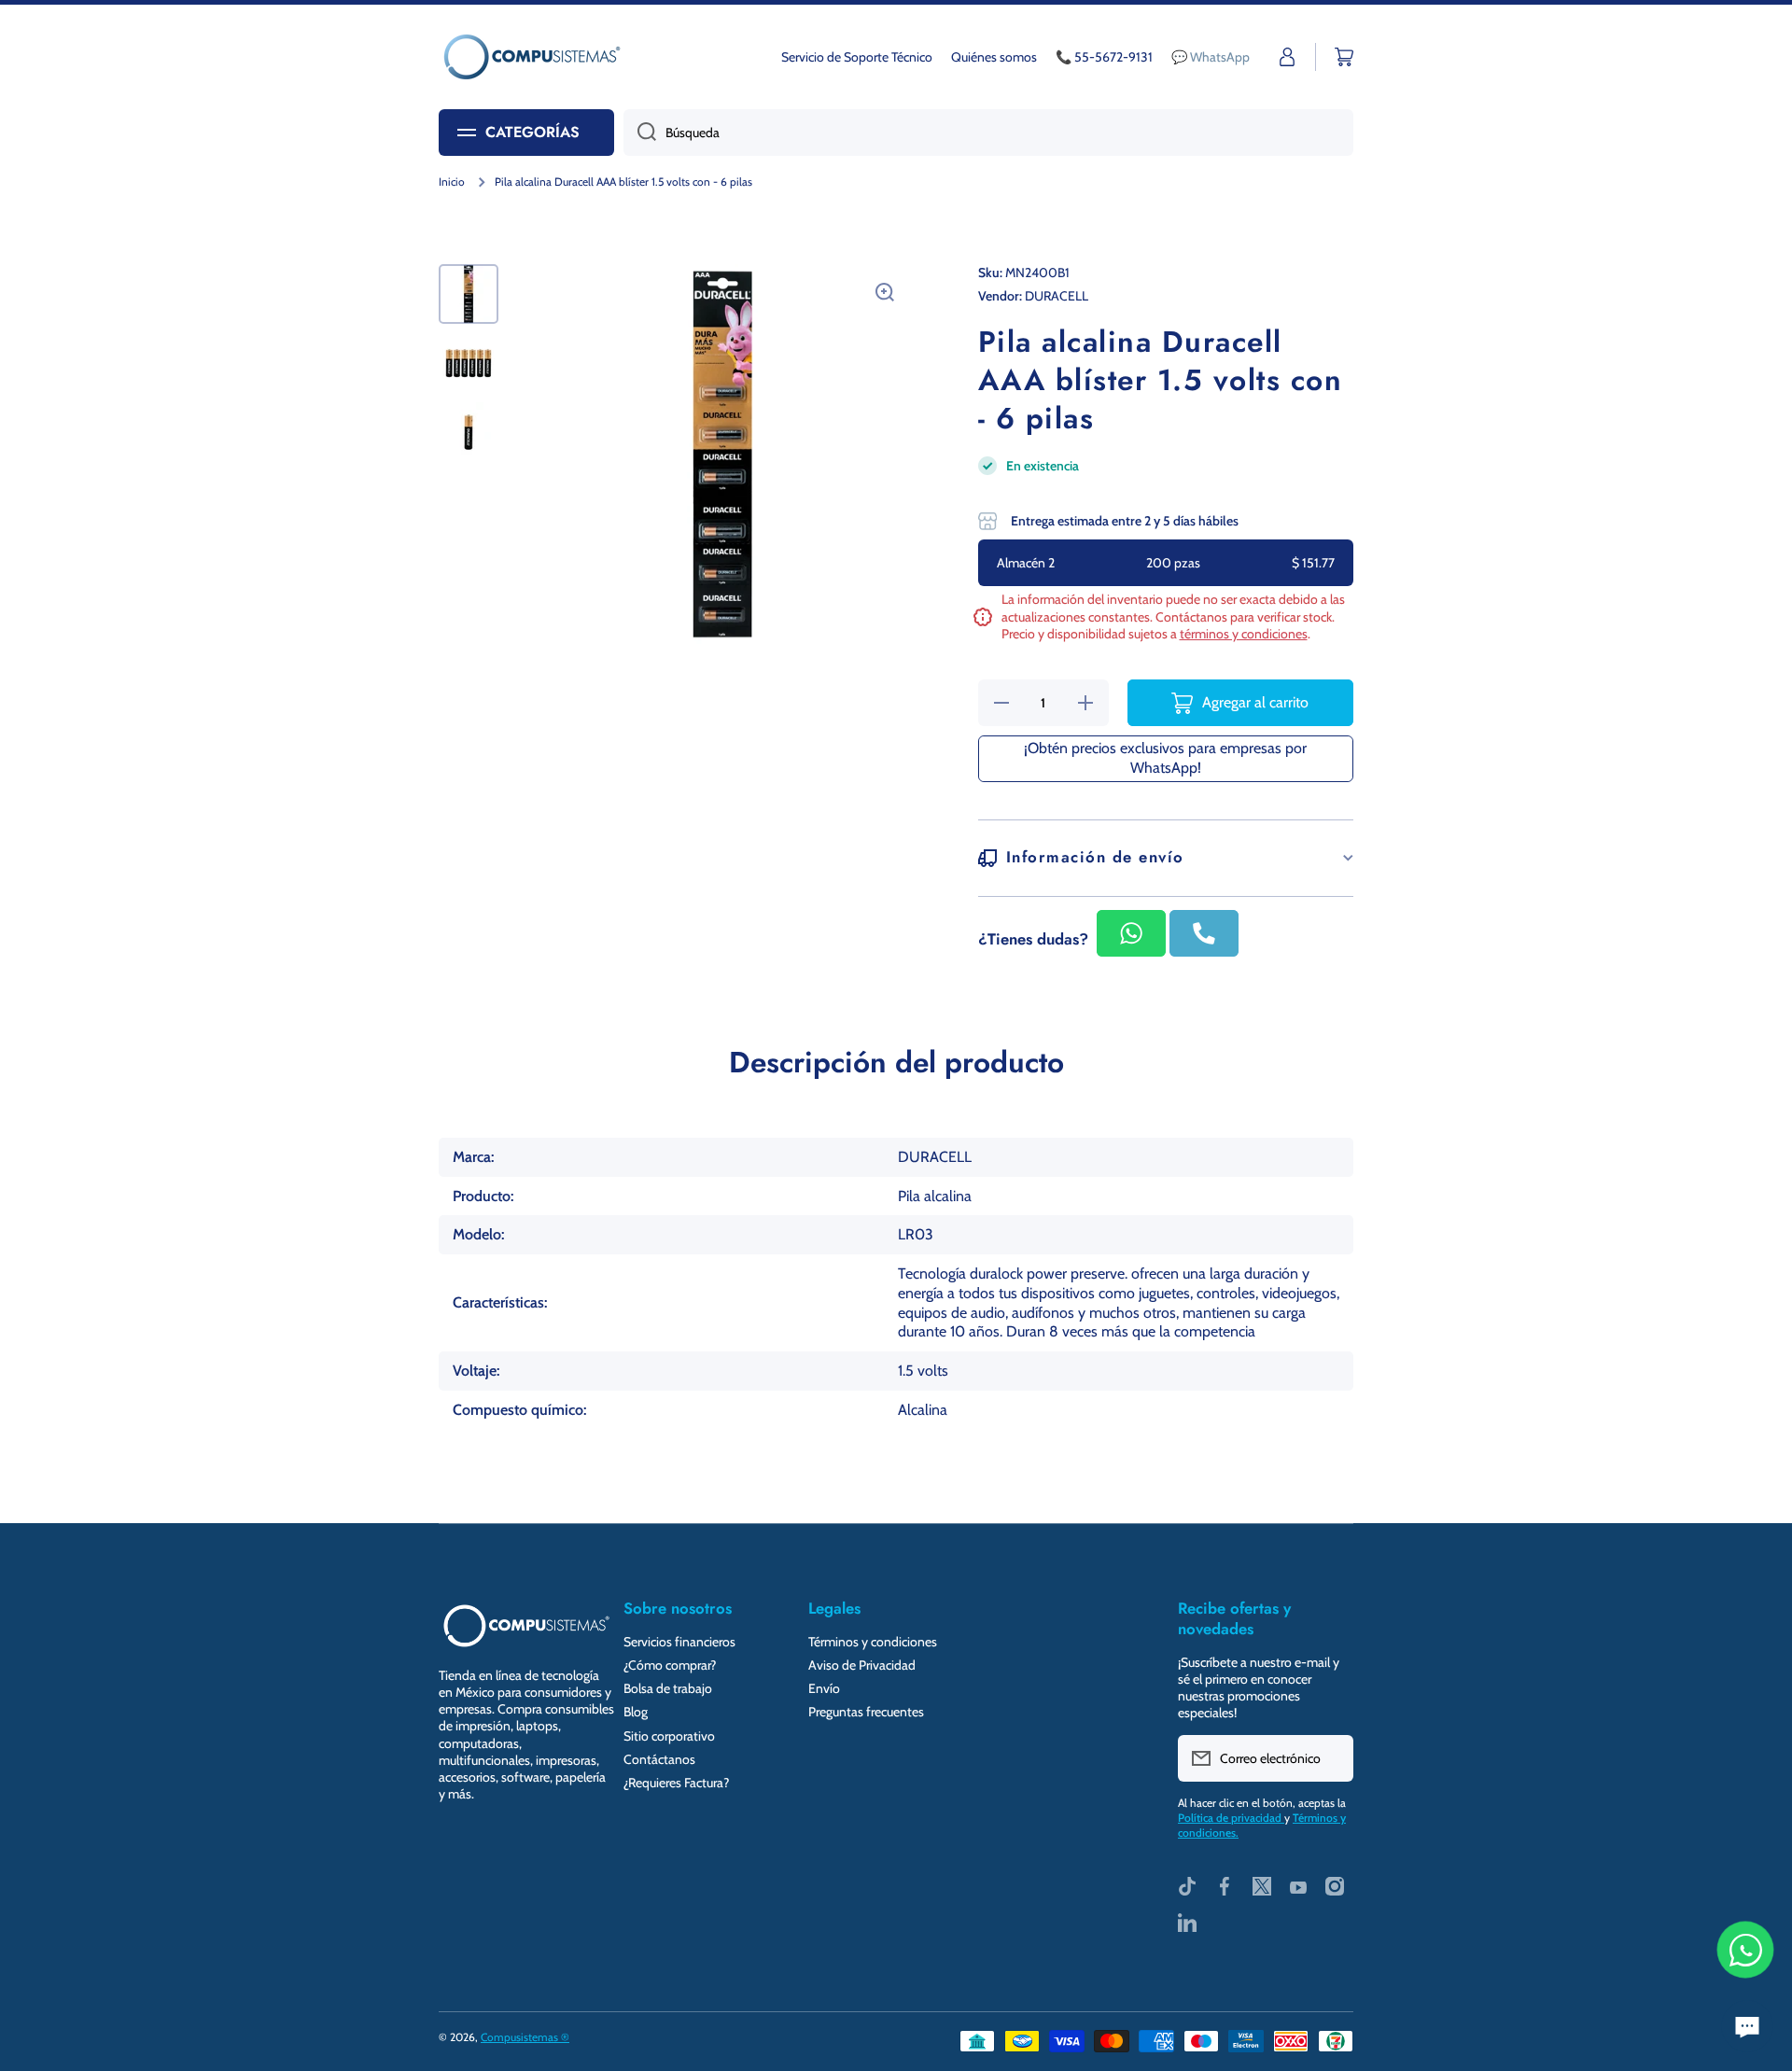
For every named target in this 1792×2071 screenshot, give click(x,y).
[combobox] (988, 133)
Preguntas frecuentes (866, 1712)
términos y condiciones (1244, 634)
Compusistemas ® (525, 2037)
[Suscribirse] (1330, 1758)
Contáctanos (659, 1759)
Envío (824, 1688)
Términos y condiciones (873, 1642)
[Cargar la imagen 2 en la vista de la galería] (469, 363)
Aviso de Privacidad (862, 1665)
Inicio (452, 182)
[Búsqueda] (640, 133)
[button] (1344, 57)
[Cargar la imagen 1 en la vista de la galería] (469, 294)
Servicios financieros (679, 1642)
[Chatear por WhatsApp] (1745, 1950)
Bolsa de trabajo (668, 1688)
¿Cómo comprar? (670, 1665)
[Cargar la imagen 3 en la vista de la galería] (469, 432)
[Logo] (532, 57)
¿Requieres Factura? (676, 1783)
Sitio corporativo (669, 1736)
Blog (636, 1712)
